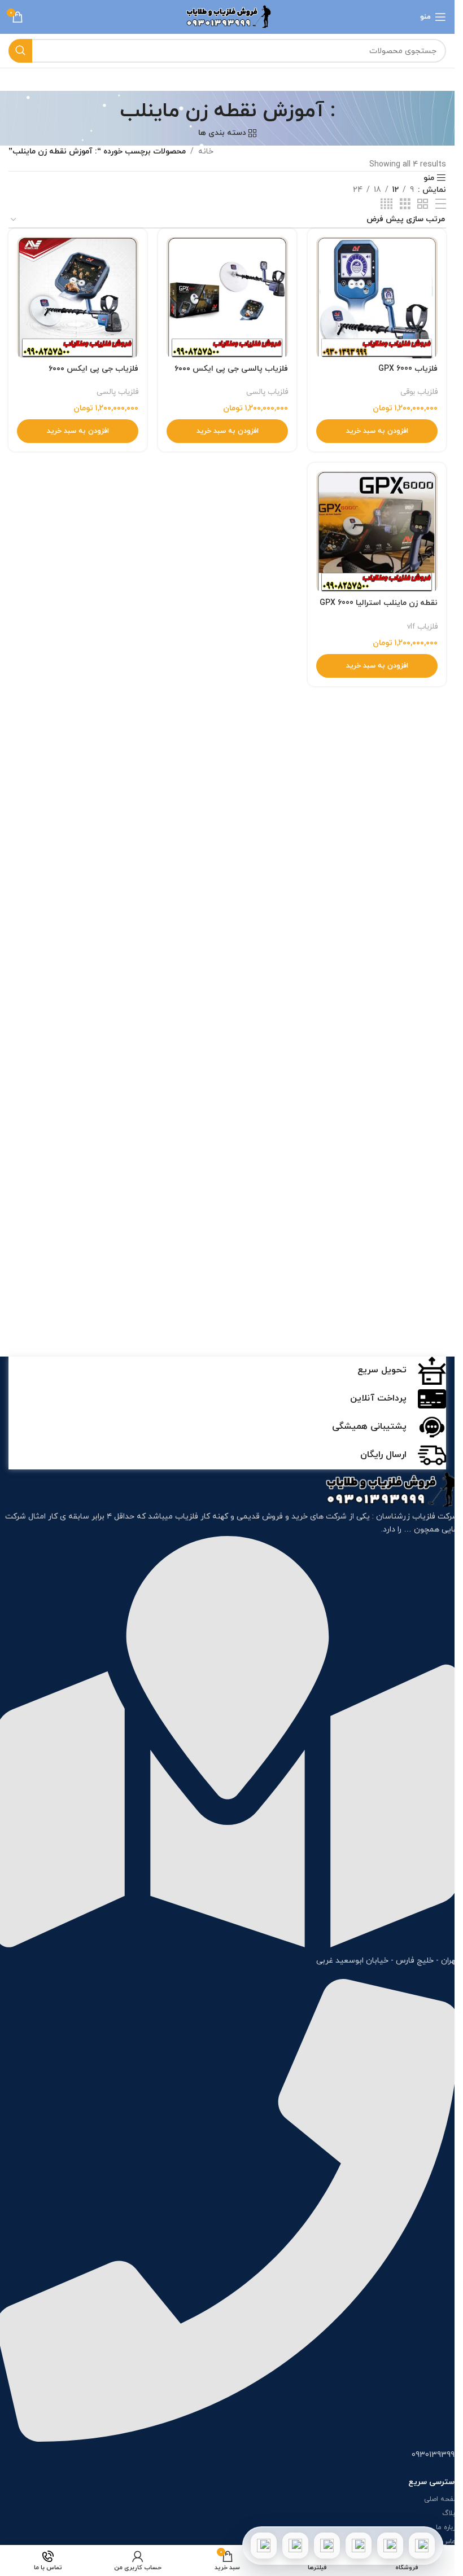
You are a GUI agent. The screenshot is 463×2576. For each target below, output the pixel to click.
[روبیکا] (264, 2546)
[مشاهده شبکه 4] (386, 205)
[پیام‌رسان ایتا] (295, 2546)
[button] (377, 431)
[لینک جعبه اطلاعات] (228, 1371)
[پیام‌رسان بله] (327, 2546)
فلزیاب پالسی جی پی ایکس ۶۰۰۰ (231, 369)
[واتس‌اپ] (390, 2546)
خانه (206, 152)
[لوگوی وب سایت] (227, 16)
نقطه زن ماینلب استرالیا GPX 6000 (379, 603)
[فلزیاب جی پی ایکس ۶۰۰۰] (78, 298)
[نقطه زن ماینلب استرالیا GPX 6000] (377, 532)
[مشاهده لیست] (441, 205)
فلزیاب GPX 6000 (408, 369)
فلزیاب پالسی (267, 392)
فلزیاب (187, 1517)
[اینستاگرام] (359, 2546)
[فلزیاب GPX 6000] (377, 298)
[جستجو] (20, 51)
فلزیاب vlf (422, 627)
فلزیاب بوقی (419, 392)
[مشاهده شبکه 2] (423, 205)
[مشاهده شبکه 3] (405, 205)
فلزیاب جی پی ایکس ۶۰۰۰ (93, 369)
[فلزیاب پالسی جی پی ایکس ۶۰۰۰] (227, 298)
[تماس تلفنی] (422, 2546)
